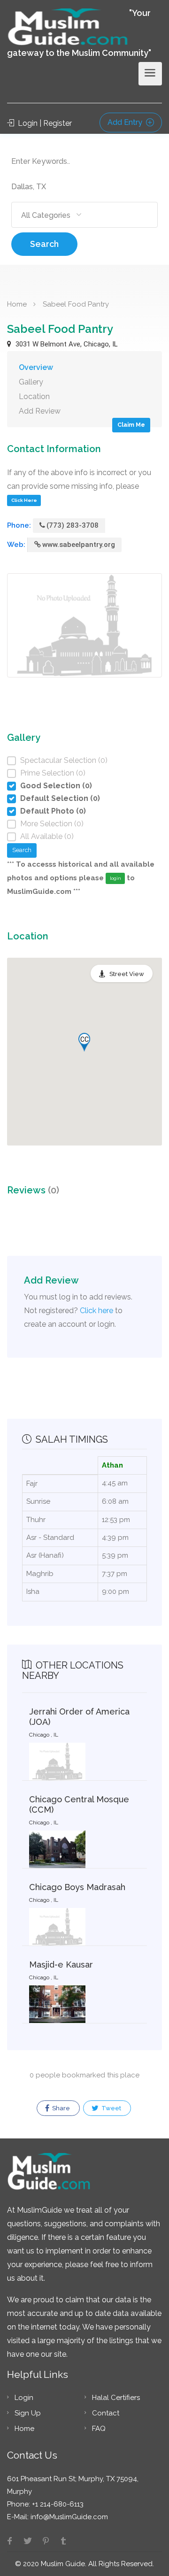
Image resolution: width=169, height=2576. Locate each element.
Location (34, 396)
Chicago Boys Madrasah (77, 1887)
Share (60, 2108)
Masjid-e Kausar (61, 1965)
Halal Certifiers (116, 2398)
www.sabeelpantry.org (79, 545)
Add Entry (126, 122)
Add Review (40, 411)
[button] (84, 1042)
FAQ (99, 2429)
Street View (127, 974)
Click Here (24, 500)
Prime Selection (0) (53, 773)
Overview (36, 367)
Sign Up (28, 2413)
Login (24, 2398)
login (115, 878)
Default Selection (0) (60, 798)
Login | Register (44, 123)
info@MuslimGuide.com (68, 2517)
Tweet (111, 2108)
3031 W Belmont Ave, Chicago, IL (66, 344)
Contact (106, 2413)
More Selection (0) (52, 824)
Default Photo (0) (53, 811)
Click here (96, 1311)
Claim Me (131, 425)
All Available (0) (47, 836)
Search (44, 244)
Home (17, 304)
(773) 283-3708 (73, 525)
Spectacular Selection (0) (64, 760)
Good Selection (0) (56, 786)
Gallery (31, 382)
